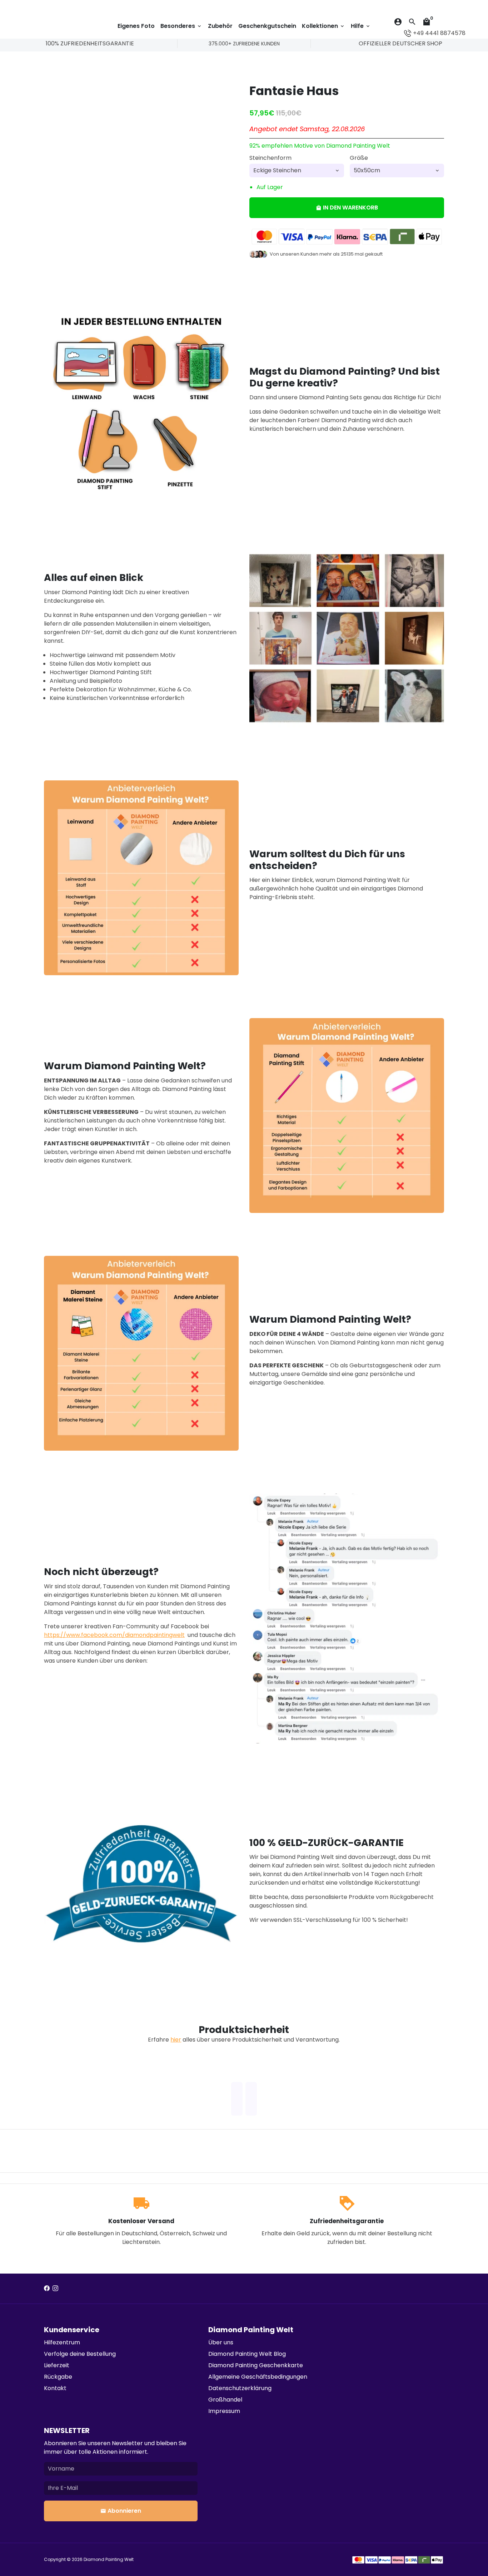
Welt (129, 2559)
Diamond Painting (104, 2559)
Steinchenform (270, 158)
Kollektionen (323, 26)
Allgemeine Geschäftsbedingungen (258, 2377)
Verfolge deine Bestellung (80, 2354)
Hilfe (361, 26)
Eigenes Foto (136, 26)
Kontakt (55, 2388)
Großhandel (225, 2400)
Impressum (224, 2411)
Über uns (221, 2342)
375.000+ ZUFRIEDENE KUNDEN (244, 44)
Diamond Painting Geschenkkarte (256, 2365)
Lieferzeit (57, 2365)
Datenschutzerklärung (240, 2388)
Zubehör (220, 26)
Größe (359, 158)
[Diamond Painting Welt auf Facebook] (47, 2288)
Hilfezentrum (62, 2342)
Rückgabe (58, 2377)
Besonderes (181, 26)
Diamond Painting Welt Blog (247, 2354)
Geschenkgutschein (267, 26)
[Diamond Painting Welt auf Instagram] (55, 2288)
